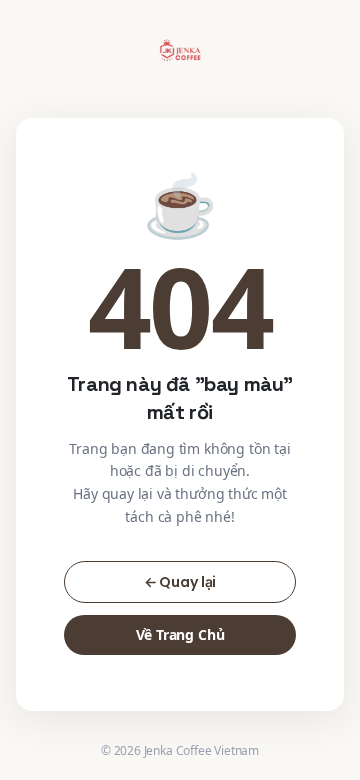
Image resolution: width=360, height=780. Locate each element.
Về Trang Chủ (180, 634)
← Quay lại (180, 582)
